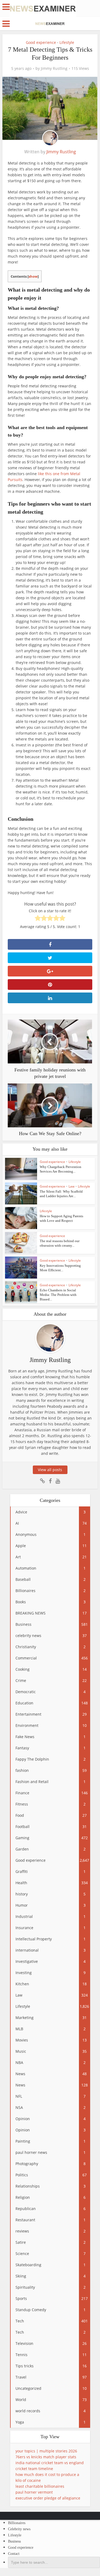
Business (14, 2541)
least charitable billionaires (40, 2486)
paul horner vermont (34, 2492)
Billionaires (17, 2523)
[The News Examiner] (43, 8)
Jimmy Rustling (54, 68)
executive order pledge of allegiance (48, 2498)
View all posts (50, 1470)
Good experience (41, 42)
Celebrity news (19, 2529)
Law (71, 1186)
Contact (14, 2554)
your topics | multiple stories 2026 (46, 2451)
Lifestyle (67, 42)
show (33, 276)
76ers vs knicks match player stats (46, 2457)
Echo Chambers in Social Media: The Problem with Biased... (58, 1295)
